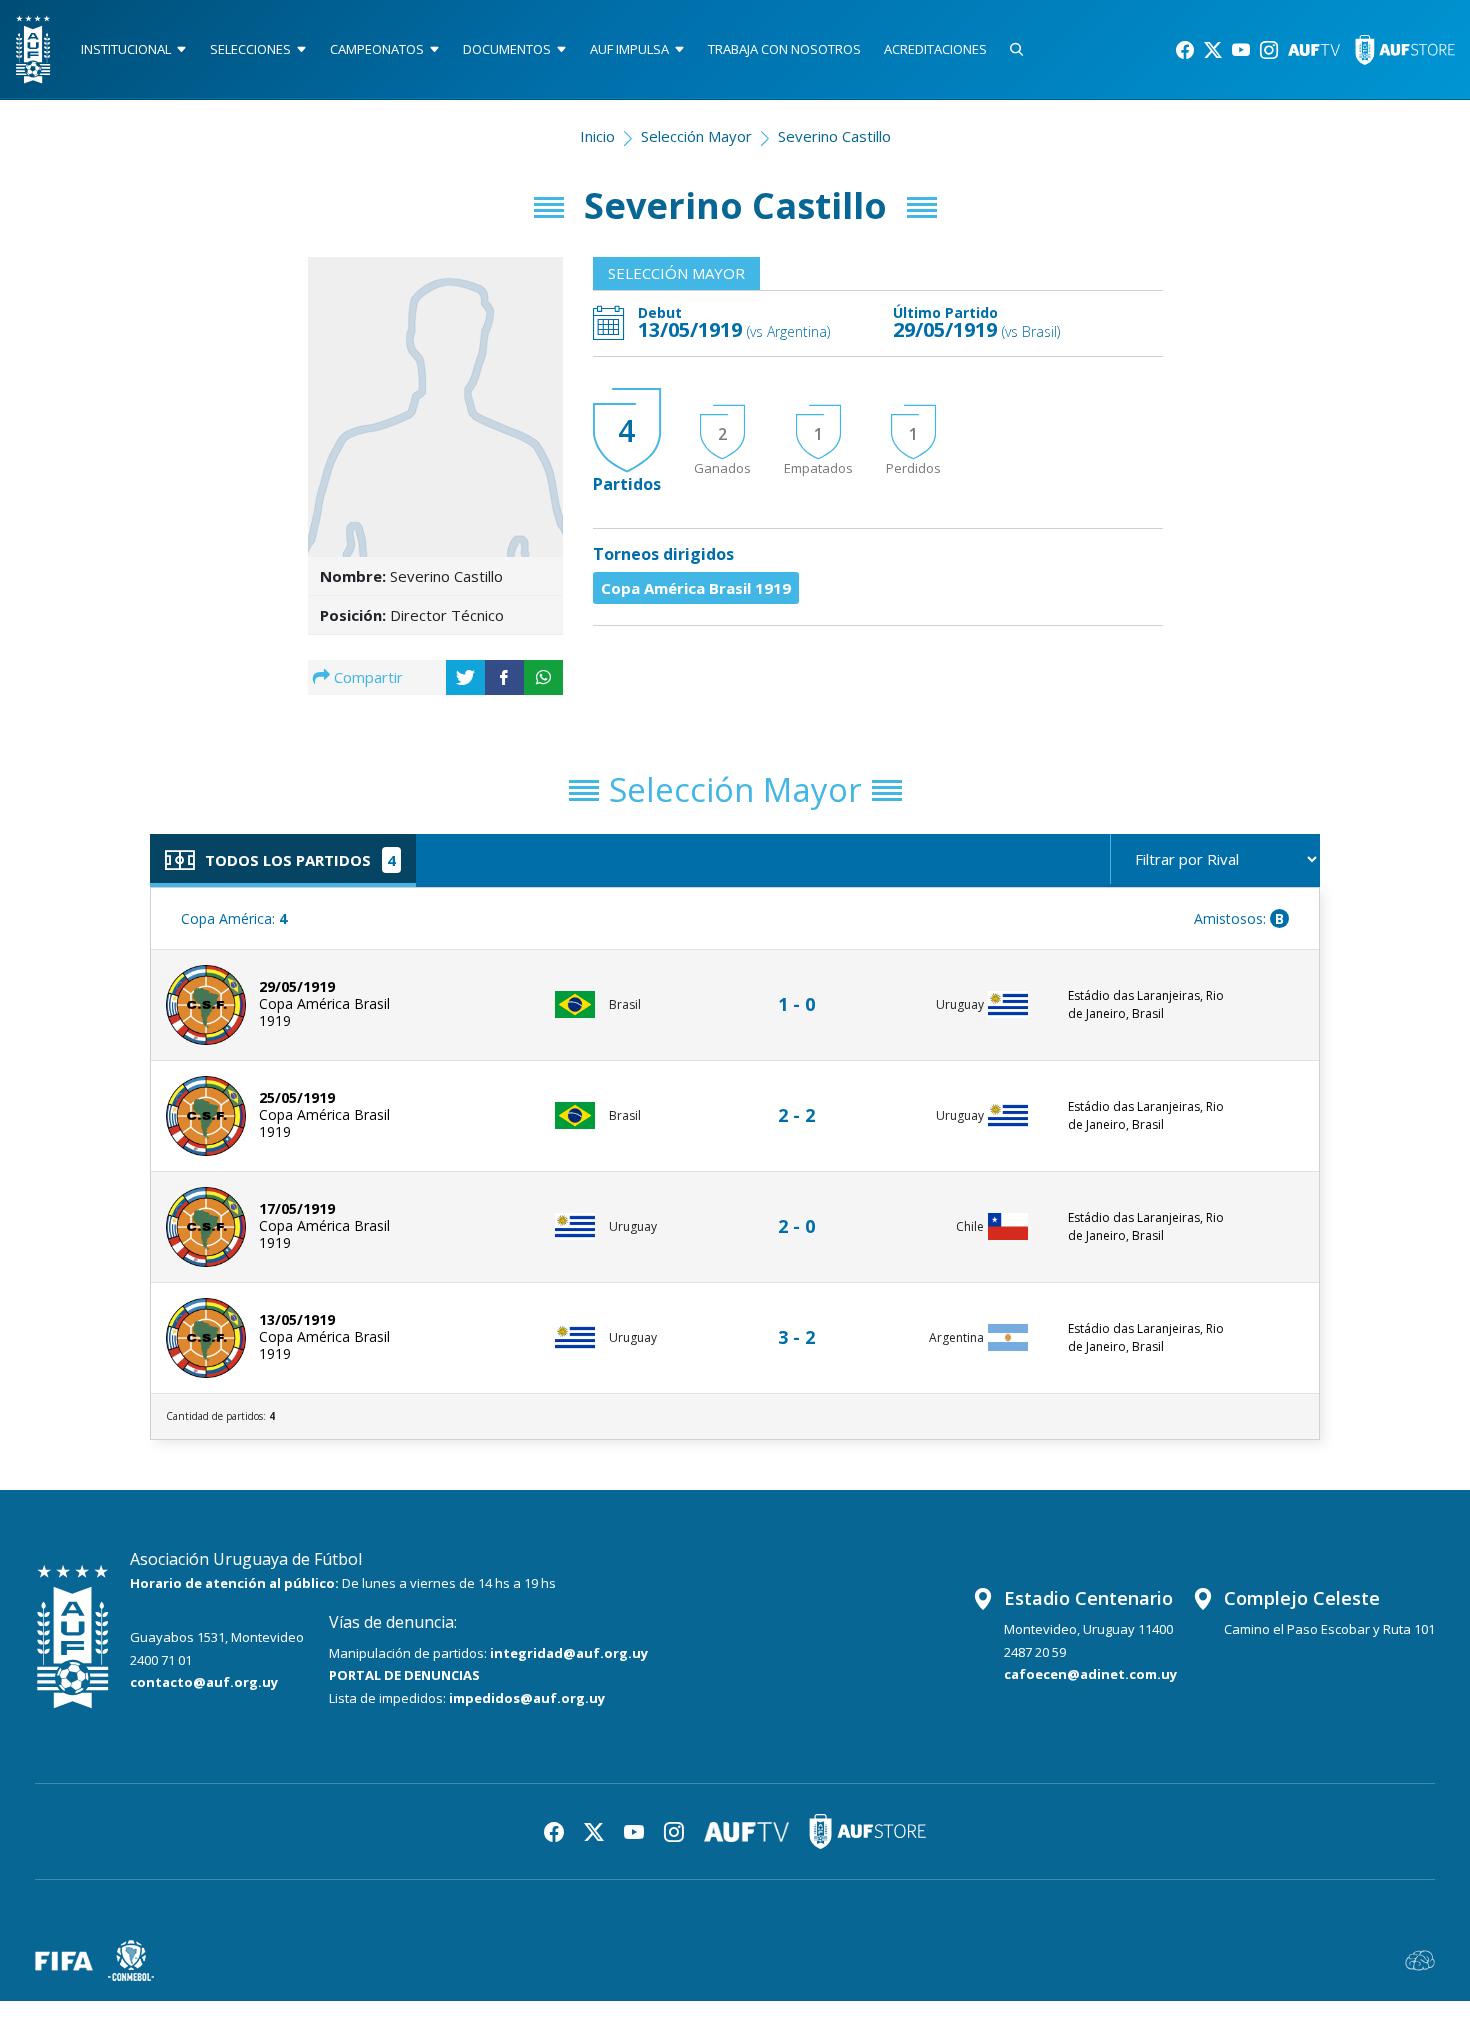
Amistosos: (1239, 918)
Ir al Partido (802, 985)
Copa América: (234, 918)
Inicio (597, 136)
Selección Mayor (696, 136)
